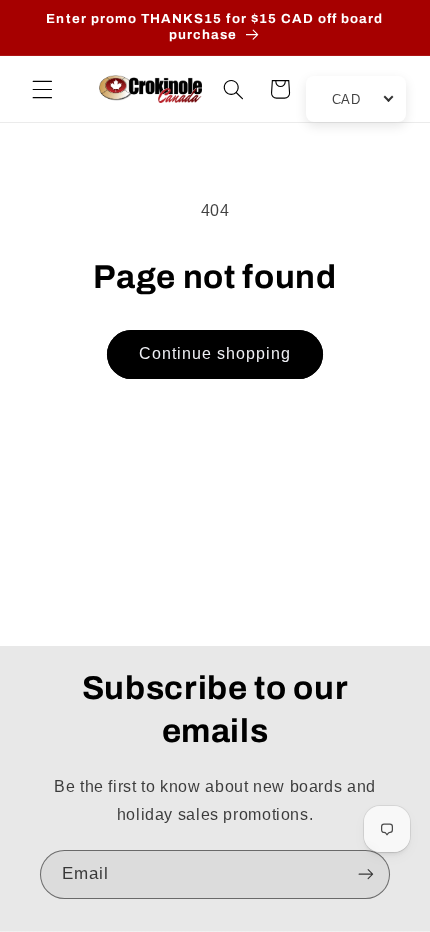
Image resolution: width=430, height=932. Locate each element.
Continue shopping (215, 353)
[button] (42, 89)
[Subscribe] (366, 874)
